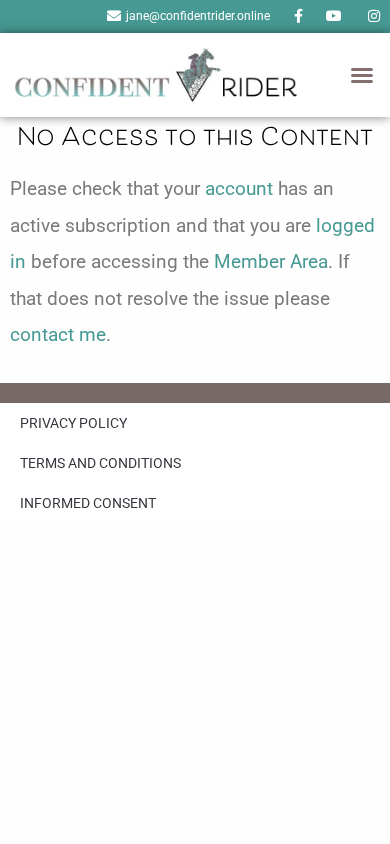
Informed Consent (88, 503)
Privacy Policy (73, 423)
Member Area (271, 261)
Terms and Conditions (100, 463)
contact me (58, 334)
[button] (362, 75)
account (239, 188)
